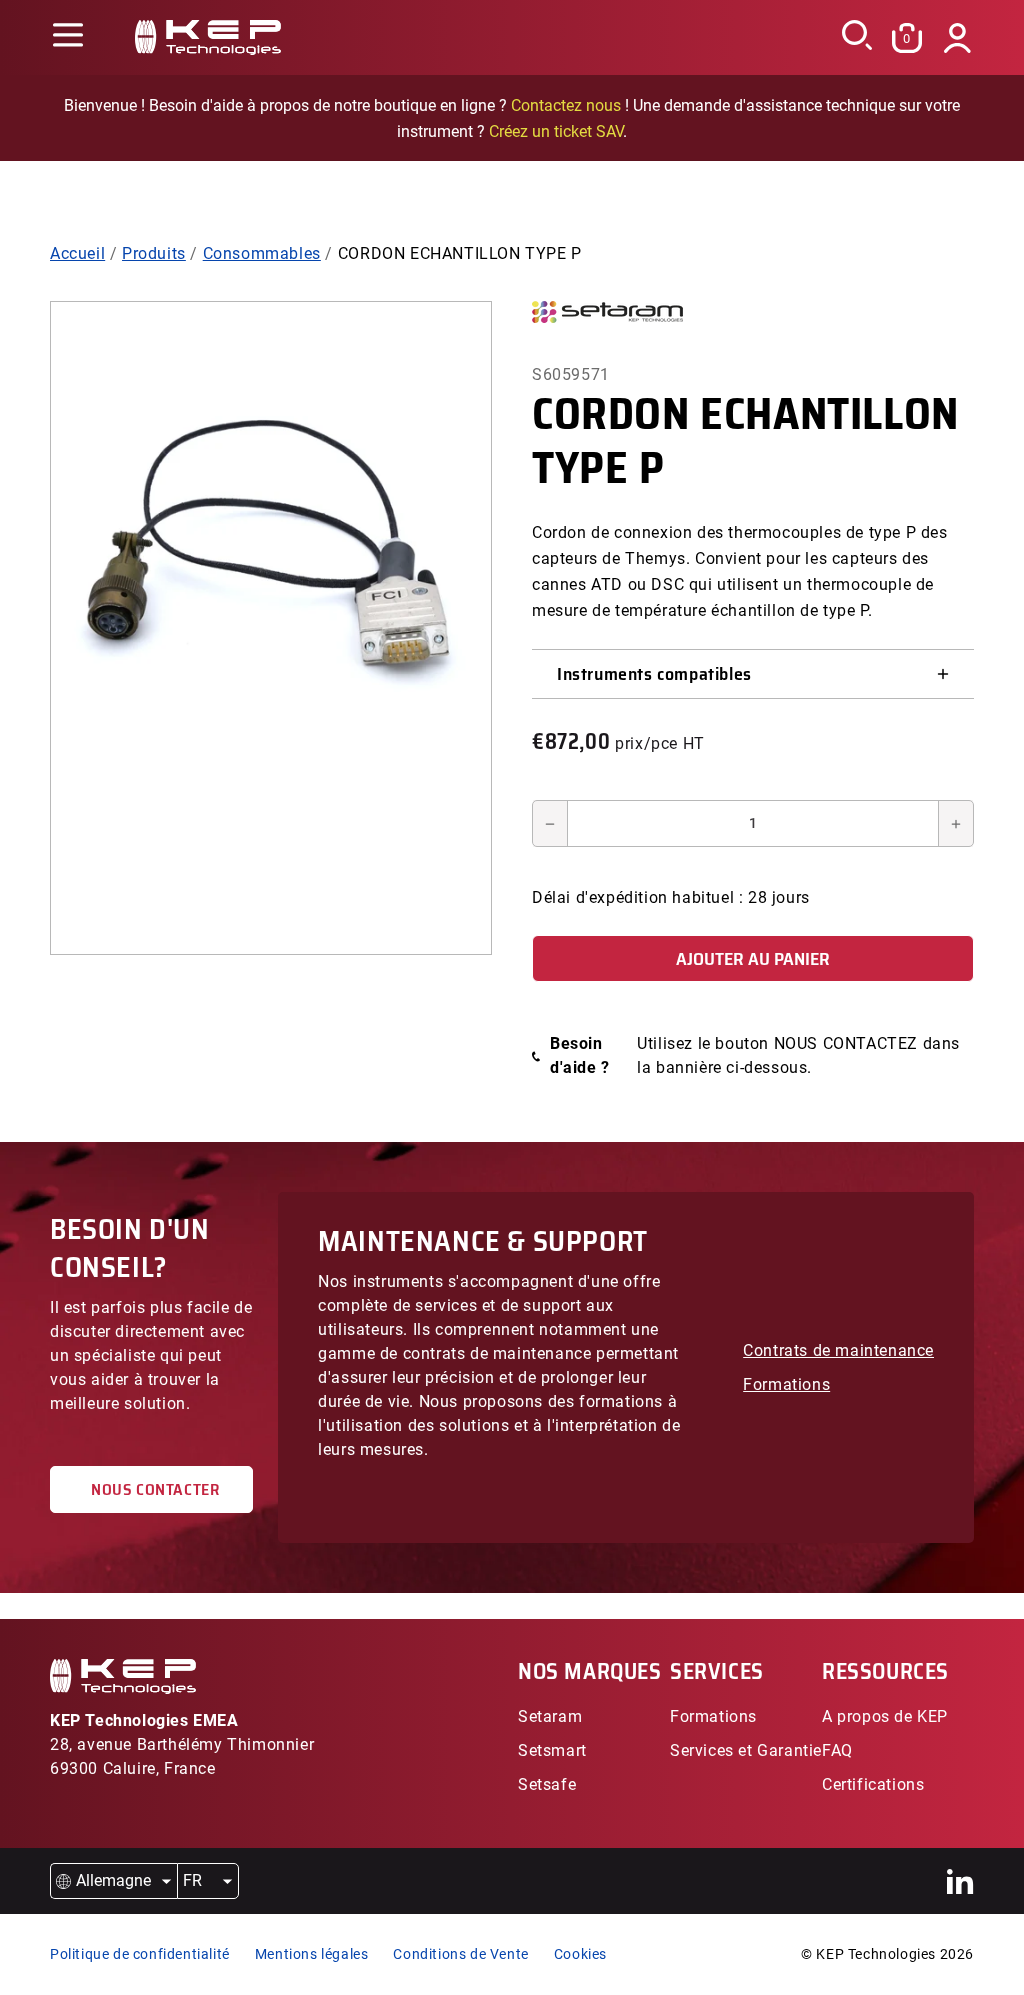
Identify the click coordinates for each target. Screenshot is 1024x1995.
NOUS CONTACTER (152, 1489)
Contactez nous (566, 105)
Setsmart (552, 1750)
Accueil (77, 253)
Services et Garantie (746, 1750)
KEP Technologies (876, 1954)
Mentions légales (312, 1954)
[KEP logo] (208, 37)
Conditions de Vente (460, 1954)
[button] (67, 37)
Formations (786, 1384)
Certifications (873, 1784)
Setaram (550, 1716)
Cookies (580, 1954)
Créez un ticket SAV (556, 131)
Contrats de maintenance (838, 1350)
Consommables (262, 253)
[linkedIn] (960, 1881)
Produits (154, 253)
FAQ (837, 1750)
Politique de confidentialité (140, 1954)
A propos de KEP (885, 1716)
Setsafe (547, 1784)
